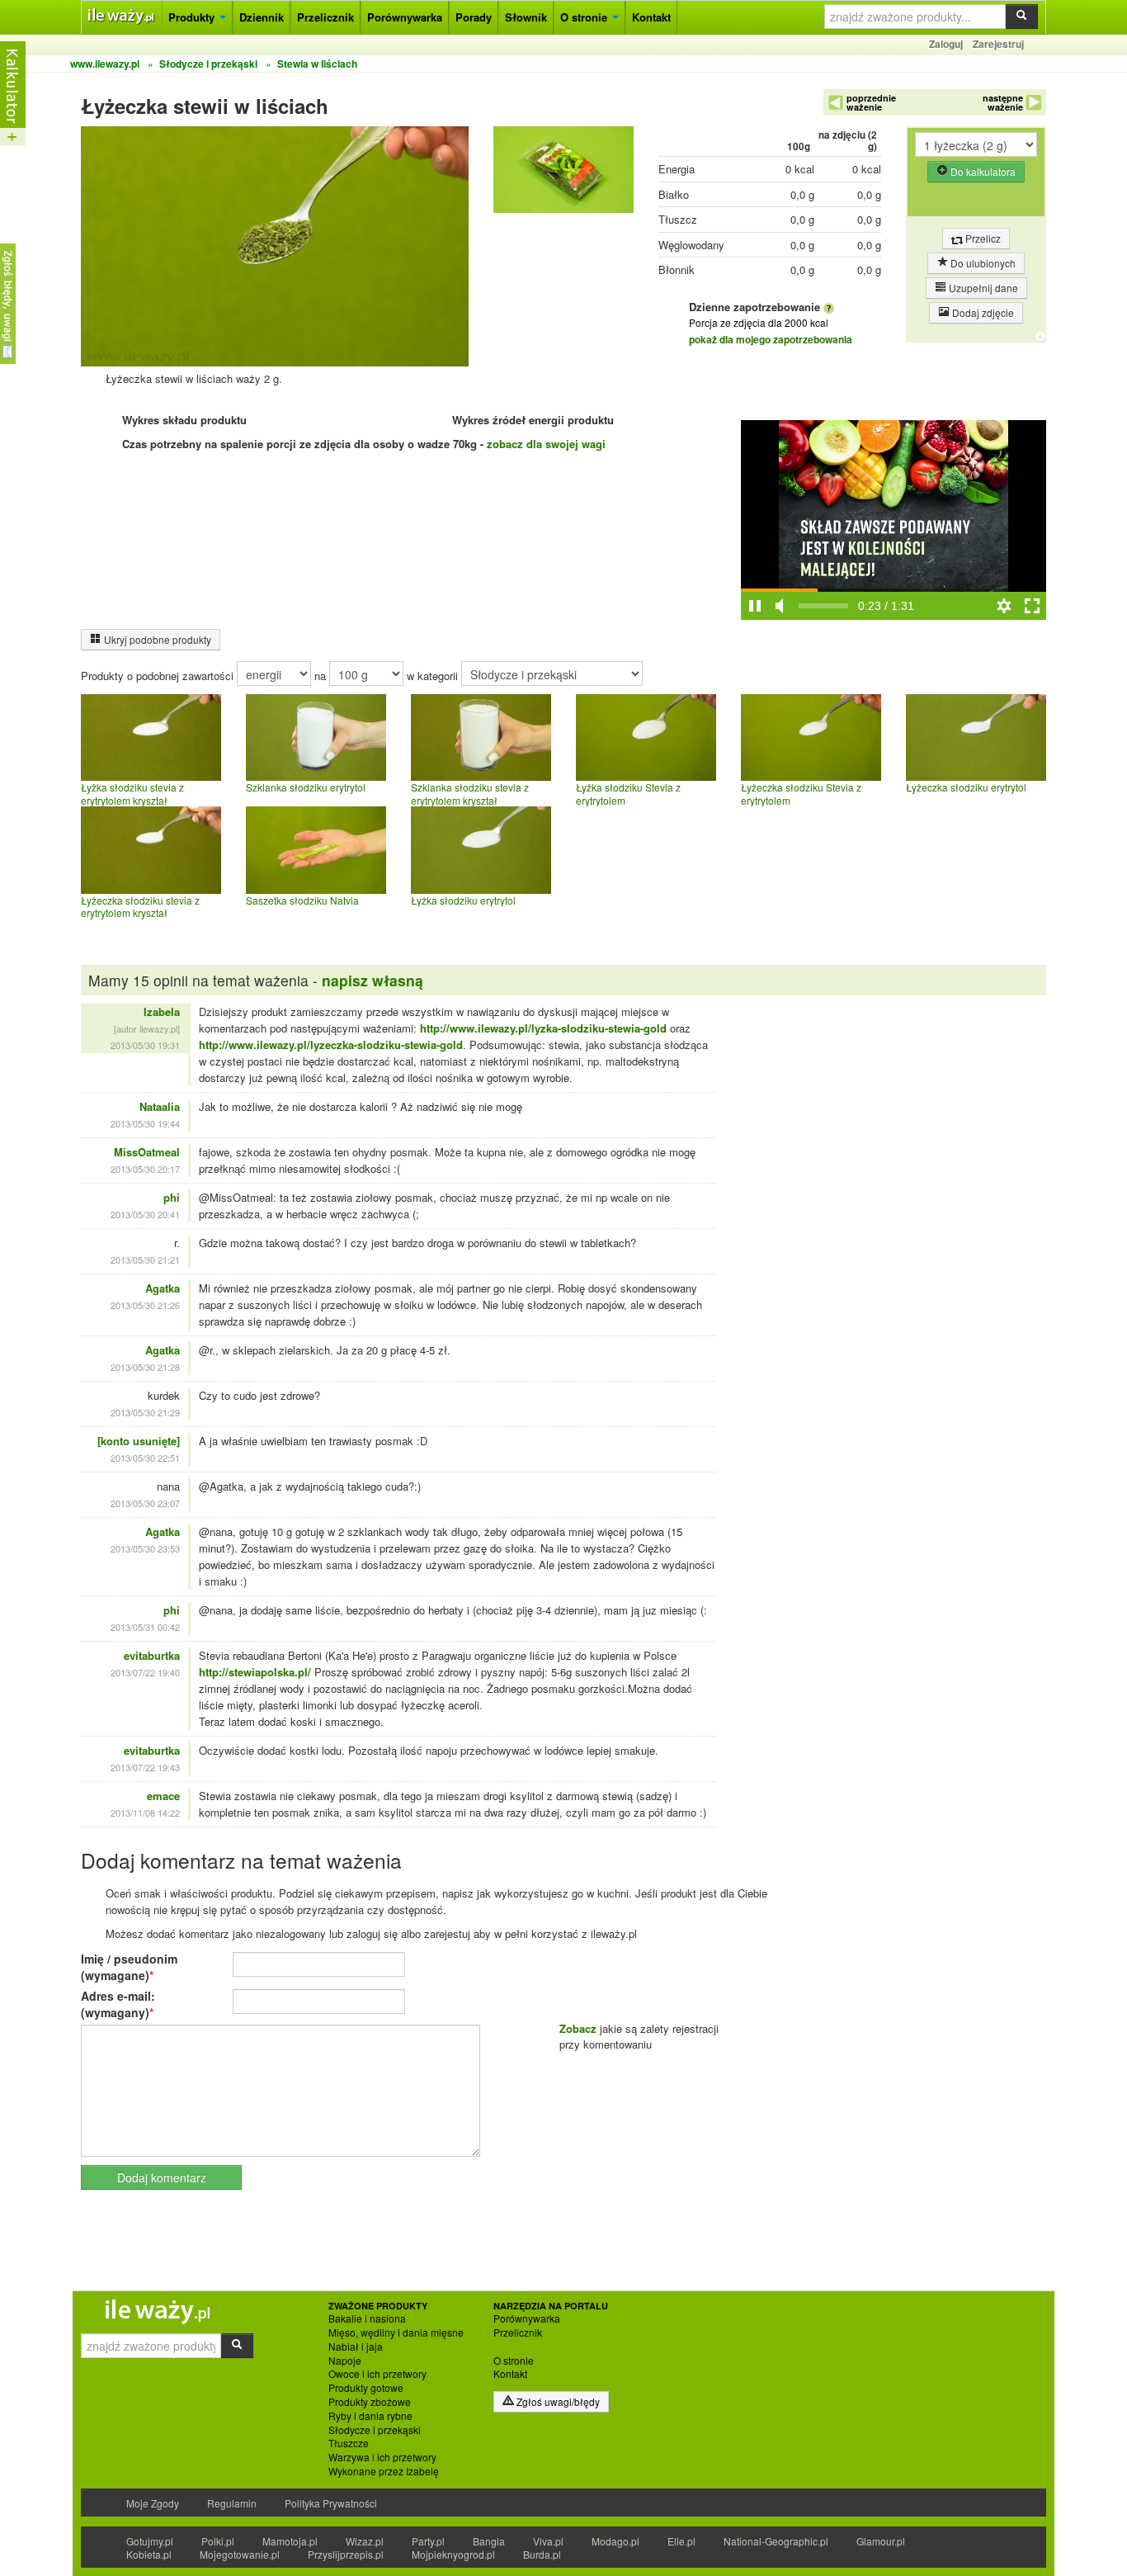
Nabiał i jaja (356, 2347)
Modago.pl (615, 2541)
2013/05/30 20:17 (145, 1169)
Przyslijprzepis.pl (346, 2554)
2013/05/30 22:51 (145, 1458)
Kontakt (651, 17)
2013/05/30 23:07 (145, 1503)
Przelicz (982, 238)
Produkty (193, 17)
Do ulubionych (982, 263)
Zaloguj (946, 44)
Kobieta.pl (149, 2554)
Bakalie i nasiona (367, 2318)
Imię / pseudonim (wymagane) (129, 1967)
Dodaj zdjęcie (982, 312)
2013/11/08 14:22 (145, 1813)
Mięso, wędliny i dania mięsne (396, 2333)
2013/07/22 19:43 (145, 1767)
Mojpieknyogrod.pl (453, 2554)
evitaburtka (152, 1655)
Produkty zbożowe (370, 2402)
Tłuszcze (349, 2443)
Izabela (162, 1011)
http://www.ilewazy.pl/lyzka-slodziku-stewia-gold (543, 1028)
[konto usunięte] (139, 1441)
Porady (474, 17)
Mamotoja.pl (290, 2541)
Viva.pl (548, 2541)
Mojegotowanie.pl (240, 2554)
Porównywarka (405, 17)
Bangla (489, 2541)
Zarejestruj (998, 44)
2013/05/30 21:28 (145, 1367)
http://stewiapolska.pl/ (255, 1672)
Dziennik (262, 17)
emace (163, 1796)
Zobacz (578, 2028)
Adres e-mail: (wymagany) (118, 2004)
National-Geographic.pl (776, 2541)
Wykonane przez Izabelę (384, 2471)
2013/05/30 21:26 (145, 1305)
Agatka (163, 1288)
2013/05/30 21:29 (145, 1412)
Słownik (526, 17)
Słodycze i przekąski (375, 2430)
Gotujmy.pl (150, 2541)
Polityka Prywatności (331, 2503)
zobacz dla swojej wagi (546, 444)
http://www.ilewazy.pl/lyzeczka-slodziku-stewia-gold (331, 1045)
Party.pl (428, 2541)
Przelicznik (325, 17)
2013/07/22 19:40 (145, 1672)
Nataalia (160, 1106)
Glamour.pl (881, 2541)
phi (172, 1197)
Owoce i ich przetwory (377, 2374)
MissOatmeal (147, 1152)
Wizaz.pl (365, 2541)
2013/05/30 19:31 (145, 1045)
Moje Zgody (153, 2503)
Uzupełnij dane (982, 288)
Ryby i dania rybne (370, 2416)
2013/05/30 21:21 (145, 1260)
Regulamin (232, 2503)
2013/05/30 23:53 (145, 1548)
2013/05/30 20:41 (145, 1214)
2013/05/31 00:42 (145, 1627)
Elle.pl (681, 2541)
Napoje (345, 2361)
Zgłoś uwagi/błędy (557, 2401)
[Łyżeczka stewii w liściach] (563, 174)
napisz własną (373, 980)
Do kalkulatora (982, 171)
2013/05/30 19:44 (145, 1123)
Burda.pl (542, 2554)
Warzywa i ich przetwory (382, 2457)
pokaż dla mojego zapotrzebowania (771, 339)
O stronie (585, 17)
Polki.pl (218, 2541)
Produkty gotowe (366, 2388)
